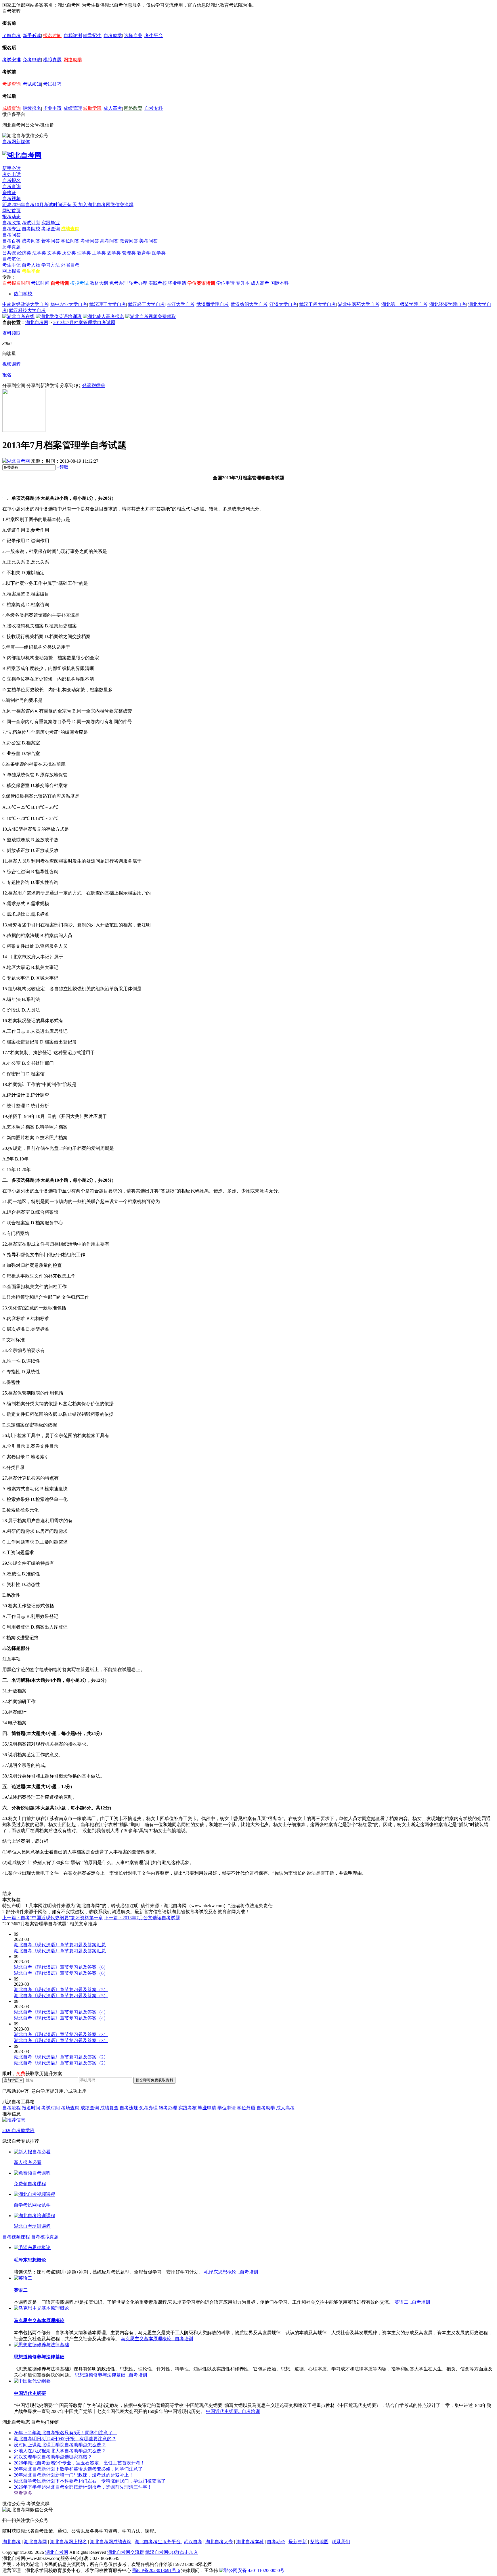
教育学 (144, 253)
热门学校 (23, 294)
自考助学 (113, 36)
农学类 (114, 253)
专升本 (243, 283)
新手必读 (32, 36)
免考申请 (32, 60)
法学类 (39, 253)
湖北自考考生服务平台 (158, 2542)
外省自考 (70, 265)
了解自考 (12, 36)
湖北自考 (12, 2542)
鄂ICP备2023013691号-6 (156, 2570)
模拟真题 (52, 60)
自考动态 (276, 2542)
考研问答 (90, 241)
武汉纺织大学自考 (249, 304)
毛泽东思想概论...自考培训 (231, 2272)
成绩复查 (109, 2108)
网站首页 (12, 211)
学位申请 (225, 283)
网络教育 (133, 108)
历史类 (69, 253)
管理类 (129, 253)
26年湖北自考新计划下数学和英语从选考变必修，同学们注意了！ (81, 2469)
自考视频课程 (16, 2237)
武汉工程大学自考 (318, 304)
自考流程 (12, 2108)
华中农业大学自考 (69, 304)
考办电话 (12, 174)
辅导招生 (92, 36)
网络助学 (73, 60)
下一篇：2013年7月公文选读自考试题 (142, 1918)
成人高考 (113, 108)
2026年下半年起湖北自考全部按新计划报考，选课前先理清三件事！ (83, 2487)
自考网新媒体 (16, 142)
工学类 (99, 253)
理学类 (84, 253)
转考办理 (138, 283)
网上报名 (12, 271)
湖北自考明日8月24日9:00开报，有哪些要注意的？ (65, 2439)
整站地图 (319, 2542)
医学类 (159, 253)
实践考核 (158, 283)
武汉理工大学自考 (108, 304)
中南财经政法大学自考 (25, 304)
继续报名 (32, 108)
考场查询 (12, 84)
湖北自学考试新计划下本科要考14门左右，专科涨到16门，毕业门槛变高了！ (92, 2481)
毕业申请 (52, 108)
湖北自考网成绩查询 (111, 2542)
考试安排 (12, 60)
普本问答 (51, 241)
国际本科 (280, 283)
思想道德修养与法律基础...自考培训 (111, 2375)
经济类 (24, 253)
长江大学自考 (181, 304)
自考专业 (12, 229)
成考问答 (31, 241)
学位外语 (246, 2108)
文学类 (54, 253)
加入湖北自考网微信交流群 (106, 205)
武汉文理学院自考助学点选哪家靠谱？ (53, 2457)
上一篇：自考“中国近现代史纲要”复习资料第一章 (53, 1918)
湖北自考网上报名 (68, 2542)
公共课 (9, 253)
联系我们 (341, 2542)
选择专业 (133, 36)
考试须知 (32, 84)
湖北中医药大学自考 (359, 304)
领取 (63, 467)
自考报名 (12, 180)
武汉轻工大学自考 (146, 304)
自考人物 (31, 265)
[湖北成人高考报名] (104, 316)
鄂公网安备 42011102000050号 (254, 2570)
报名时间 (52, 36)
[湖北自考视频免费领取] (151, 316)
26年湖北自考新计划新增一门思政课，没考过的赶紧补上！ (74, 2475)
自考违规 (129, 2108)
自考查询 (12, 186)
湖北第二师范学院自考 (404, 304)
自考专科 (154, 108)
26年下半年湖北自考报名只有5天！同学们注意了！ (66, 2433)
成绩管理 (73, 108)
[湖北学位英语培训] (59, 316)
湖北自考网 (37, 322)
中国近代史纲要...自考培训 (233, 2411)
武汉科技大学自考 (27, 310)
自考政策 (12, 223)
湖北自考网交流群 (126, 2552)
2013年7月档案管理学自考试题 (84, 322)
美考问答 (148, 241)
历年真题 (12, 247)
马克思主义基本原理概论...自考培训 (157, 2339)
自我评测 (73, 36)
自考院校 (31, 229)
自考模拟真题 (45, 2237)
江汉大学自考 (283, 304)
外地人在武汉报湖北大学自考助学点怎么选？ (60, 2451)
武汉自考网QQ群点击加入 (172, 2552)
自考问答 (12, 235)
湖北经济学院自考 (448, 304)
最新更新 (298, 2542)
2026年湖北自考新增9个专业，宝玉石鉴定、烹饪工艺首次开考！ (79, 2463)
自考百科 (12, 241)
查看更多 (23, 2493)
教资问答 (129, 241)
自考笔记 (12, 259)
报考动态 (12, 217)
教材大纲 (99, 283)
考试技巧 (52, 84)
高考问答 (109, 241)
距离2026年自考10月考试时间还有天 (40, 205)
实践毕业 (51, 223)
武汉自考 (193, 2542)
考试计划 (31, 223)
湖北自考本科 (250, 2542)
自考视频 (12, 199)
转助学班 (92, 108)
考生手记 (12, 265)
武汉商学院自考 (213, 304)
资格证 (9, 193)
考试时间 (40, 283)
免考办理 (118, 283)
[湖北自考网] (22, 155)
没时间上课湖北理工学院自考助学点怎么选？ (60, 2445)
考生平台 (154, 36)
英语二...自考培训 (412, 2302)
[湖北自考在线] (18, 316)
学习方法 (51, 265)
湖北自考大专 (219, 2542)
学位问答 (70, 241)
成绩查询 (12, 108)
